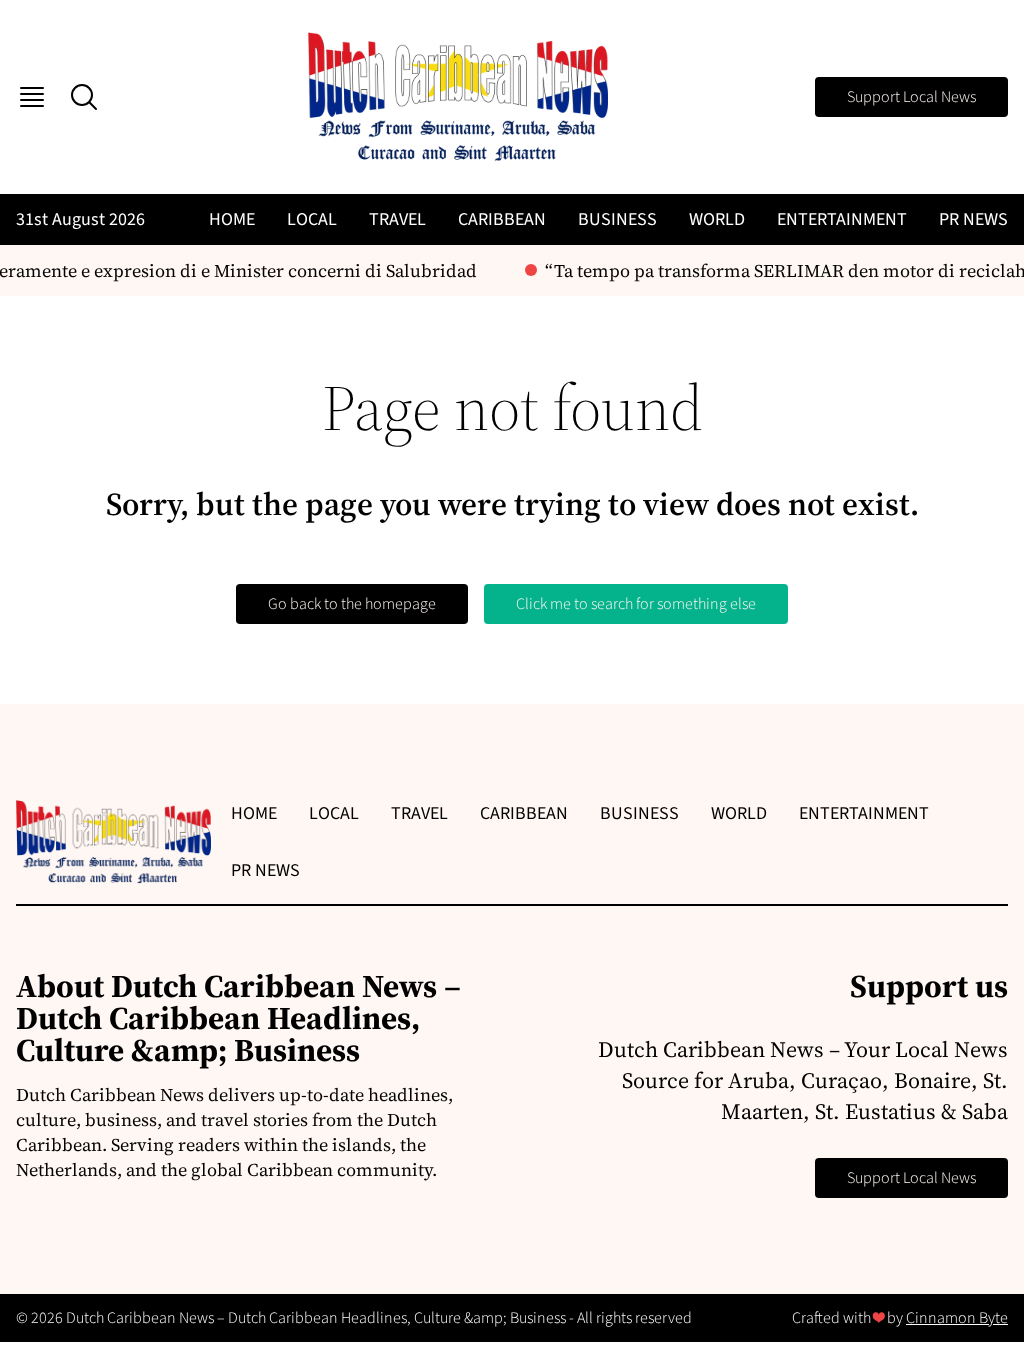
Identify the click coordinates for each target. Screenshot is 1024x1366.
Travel (397, 219)
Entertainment (842, 219)
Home (232, 219)
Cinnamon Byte (957, 1318)
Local (312, 219)
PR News (973, 219)
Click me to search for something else (636, 604)
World (717, 219)
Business (617, 219)
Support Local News (911, 97)
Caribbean (502, 219)
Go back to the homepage (352, 604)
